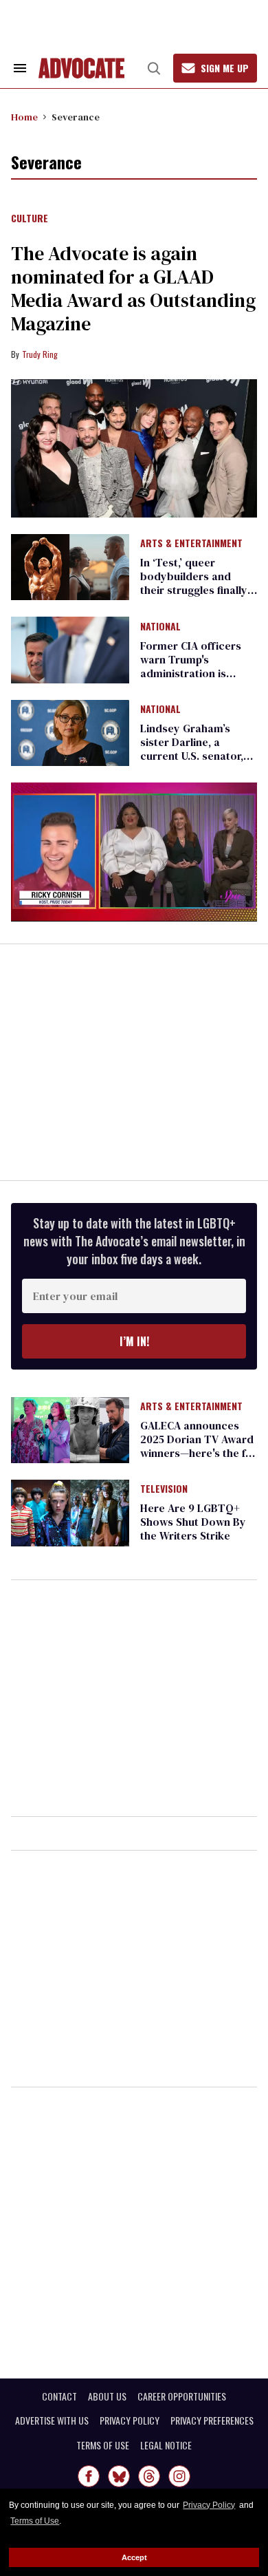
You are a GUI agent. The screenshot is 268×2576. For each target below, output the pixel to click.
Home (24, 117)
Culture (30, 219)
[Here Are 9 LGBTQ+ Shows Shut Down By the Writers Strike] (70, 1512)
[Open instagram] (179, 2476)
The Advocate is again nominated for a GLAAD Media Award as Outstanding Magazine (133, 288)
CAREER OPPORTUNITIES (182, 2396)
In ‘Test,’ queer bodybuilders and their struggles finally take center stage (194, 583)
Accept (134, 2557)
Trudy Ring (40, 354)
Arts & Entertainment (191, 544)
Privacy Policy (209, 2505)
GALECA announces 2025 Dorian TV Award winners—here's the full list (199, 1446)
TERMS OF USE (103, 2445)
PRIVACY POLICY (130, 2420)
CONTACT (59, 2396)
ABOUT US (107, 2396)
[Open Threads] (149, 2476)
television (164, 1489)
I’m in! (134, 1341)
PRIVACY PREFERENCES (212, 2420)
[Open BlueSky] (119, 2476)
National (160, 627)
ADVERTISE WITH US (52, 2420)
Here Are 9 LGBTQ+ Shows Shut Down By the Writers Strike (193, 1522)
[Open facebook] (89, 2476)
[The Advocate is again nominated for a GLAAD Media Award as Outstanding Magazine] (134, 448)
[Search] (154, 68)
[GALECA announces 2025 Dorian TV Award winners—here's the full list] (70, 1429)
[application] (134, 852)
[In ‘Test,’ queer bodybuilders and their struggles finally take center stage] (70, 566)
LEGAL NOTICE (166, 2445)
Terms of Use (35, 2521)
